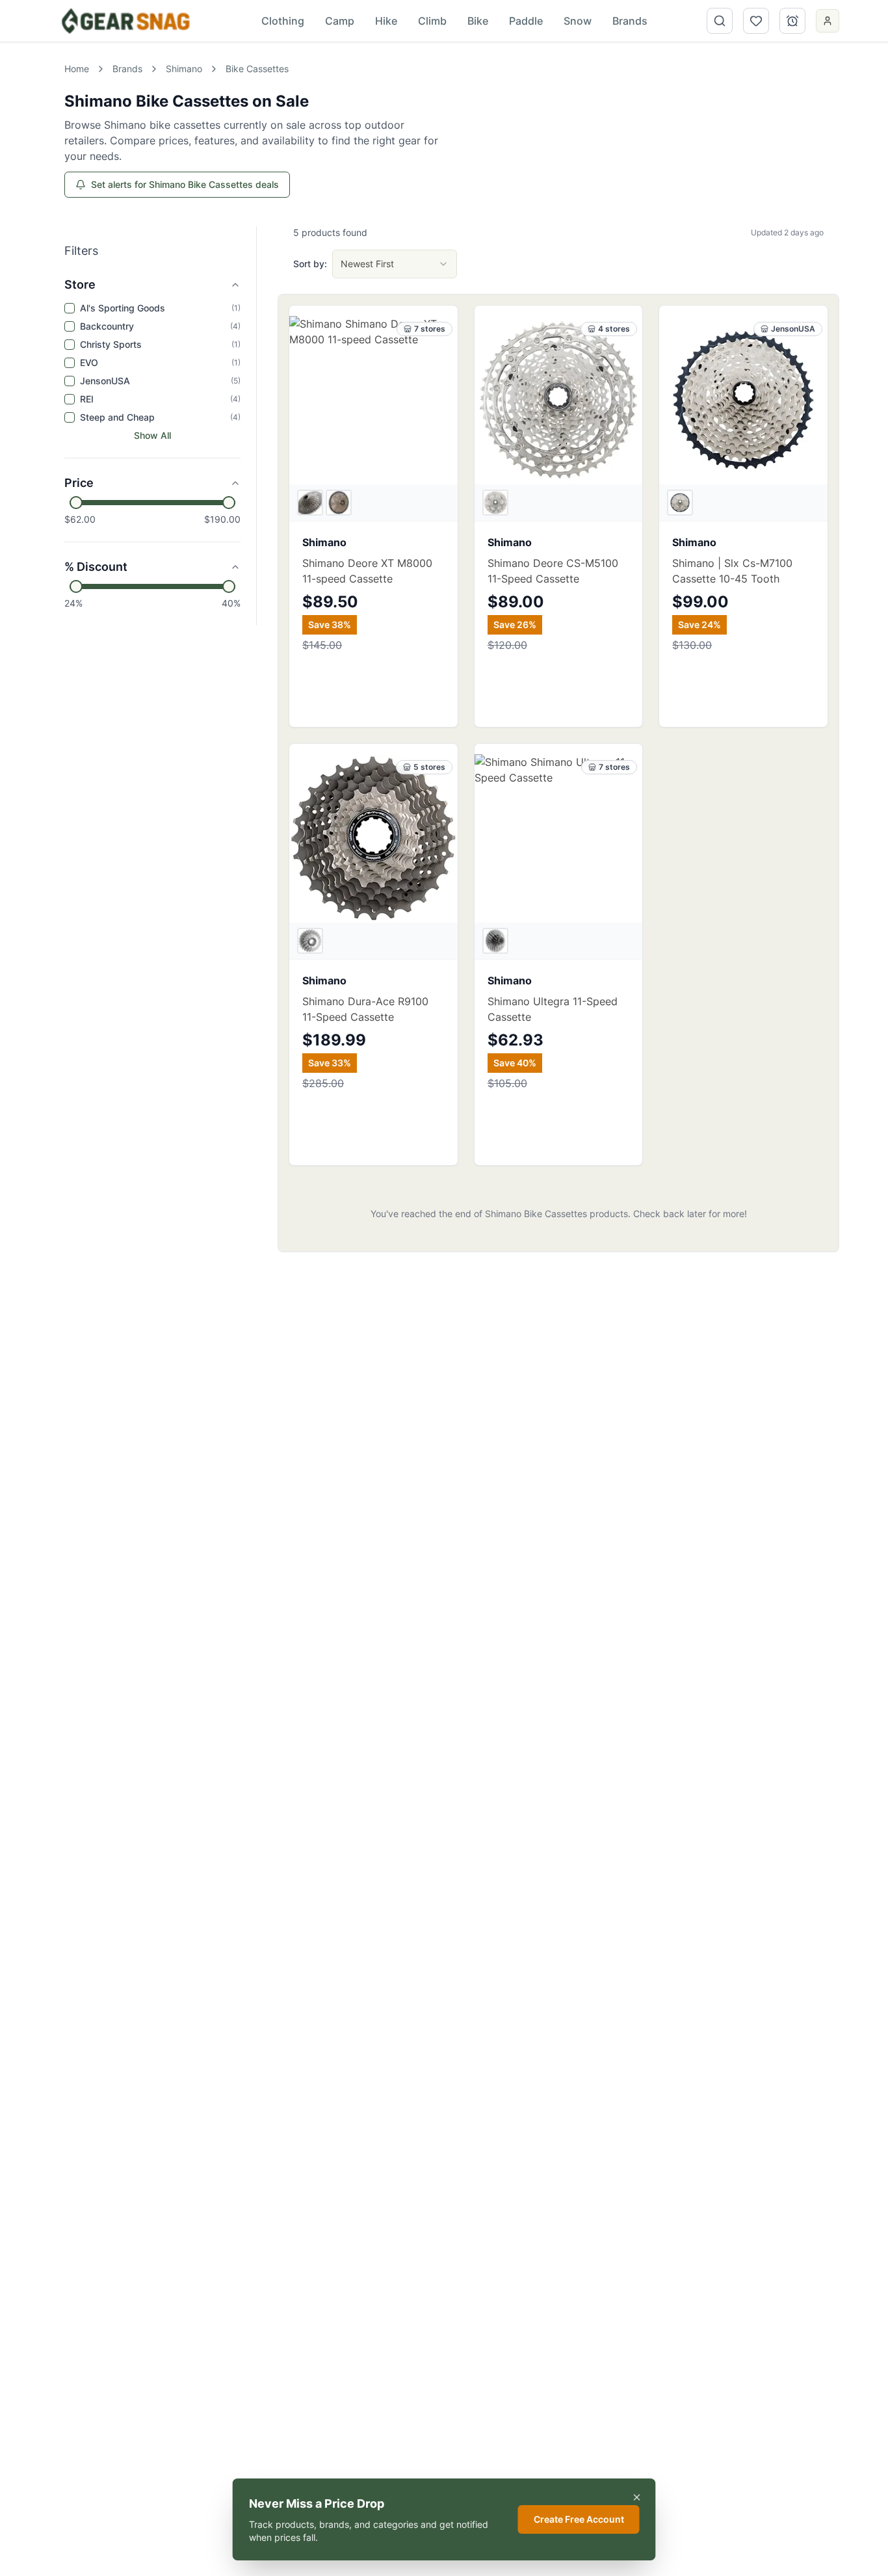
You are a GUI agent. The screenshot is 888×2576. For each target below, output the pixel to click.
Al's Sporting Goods (123, 308)
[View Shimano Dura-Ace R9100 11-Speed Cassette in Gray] (310, 941)
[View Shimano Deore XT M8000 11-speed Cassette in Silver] (339, 503)
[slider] (76, 503)
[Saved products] (756, 21)
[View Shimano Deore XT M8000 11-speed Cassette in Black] (310, 503)
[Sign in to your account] (828, 22)
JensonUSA (105, 381)
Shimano (184, 69)
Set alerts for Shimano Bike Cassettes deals (185, 184)
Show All (152, 435)
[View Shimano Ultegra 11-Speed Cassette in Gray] (495, 941)
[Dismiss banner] (637, 2497)
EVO (89, 362)
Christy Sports (111, 344)
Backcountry (107, 326)
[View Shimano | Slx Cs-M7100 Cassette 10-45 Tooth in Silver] (680, 503)
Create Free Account (579, 2519)
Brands (127, 69)
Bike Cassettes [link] (257, 69)
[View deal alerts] (792, 21)
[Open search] (720, 21)
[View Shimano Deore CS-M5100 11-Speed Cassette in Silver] (495, 503)
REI (87, 399)
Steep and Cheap (117, 417)
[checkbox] (70, 308)
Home (77, 69)
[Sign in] (828, 21)
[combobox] (395, 264)
